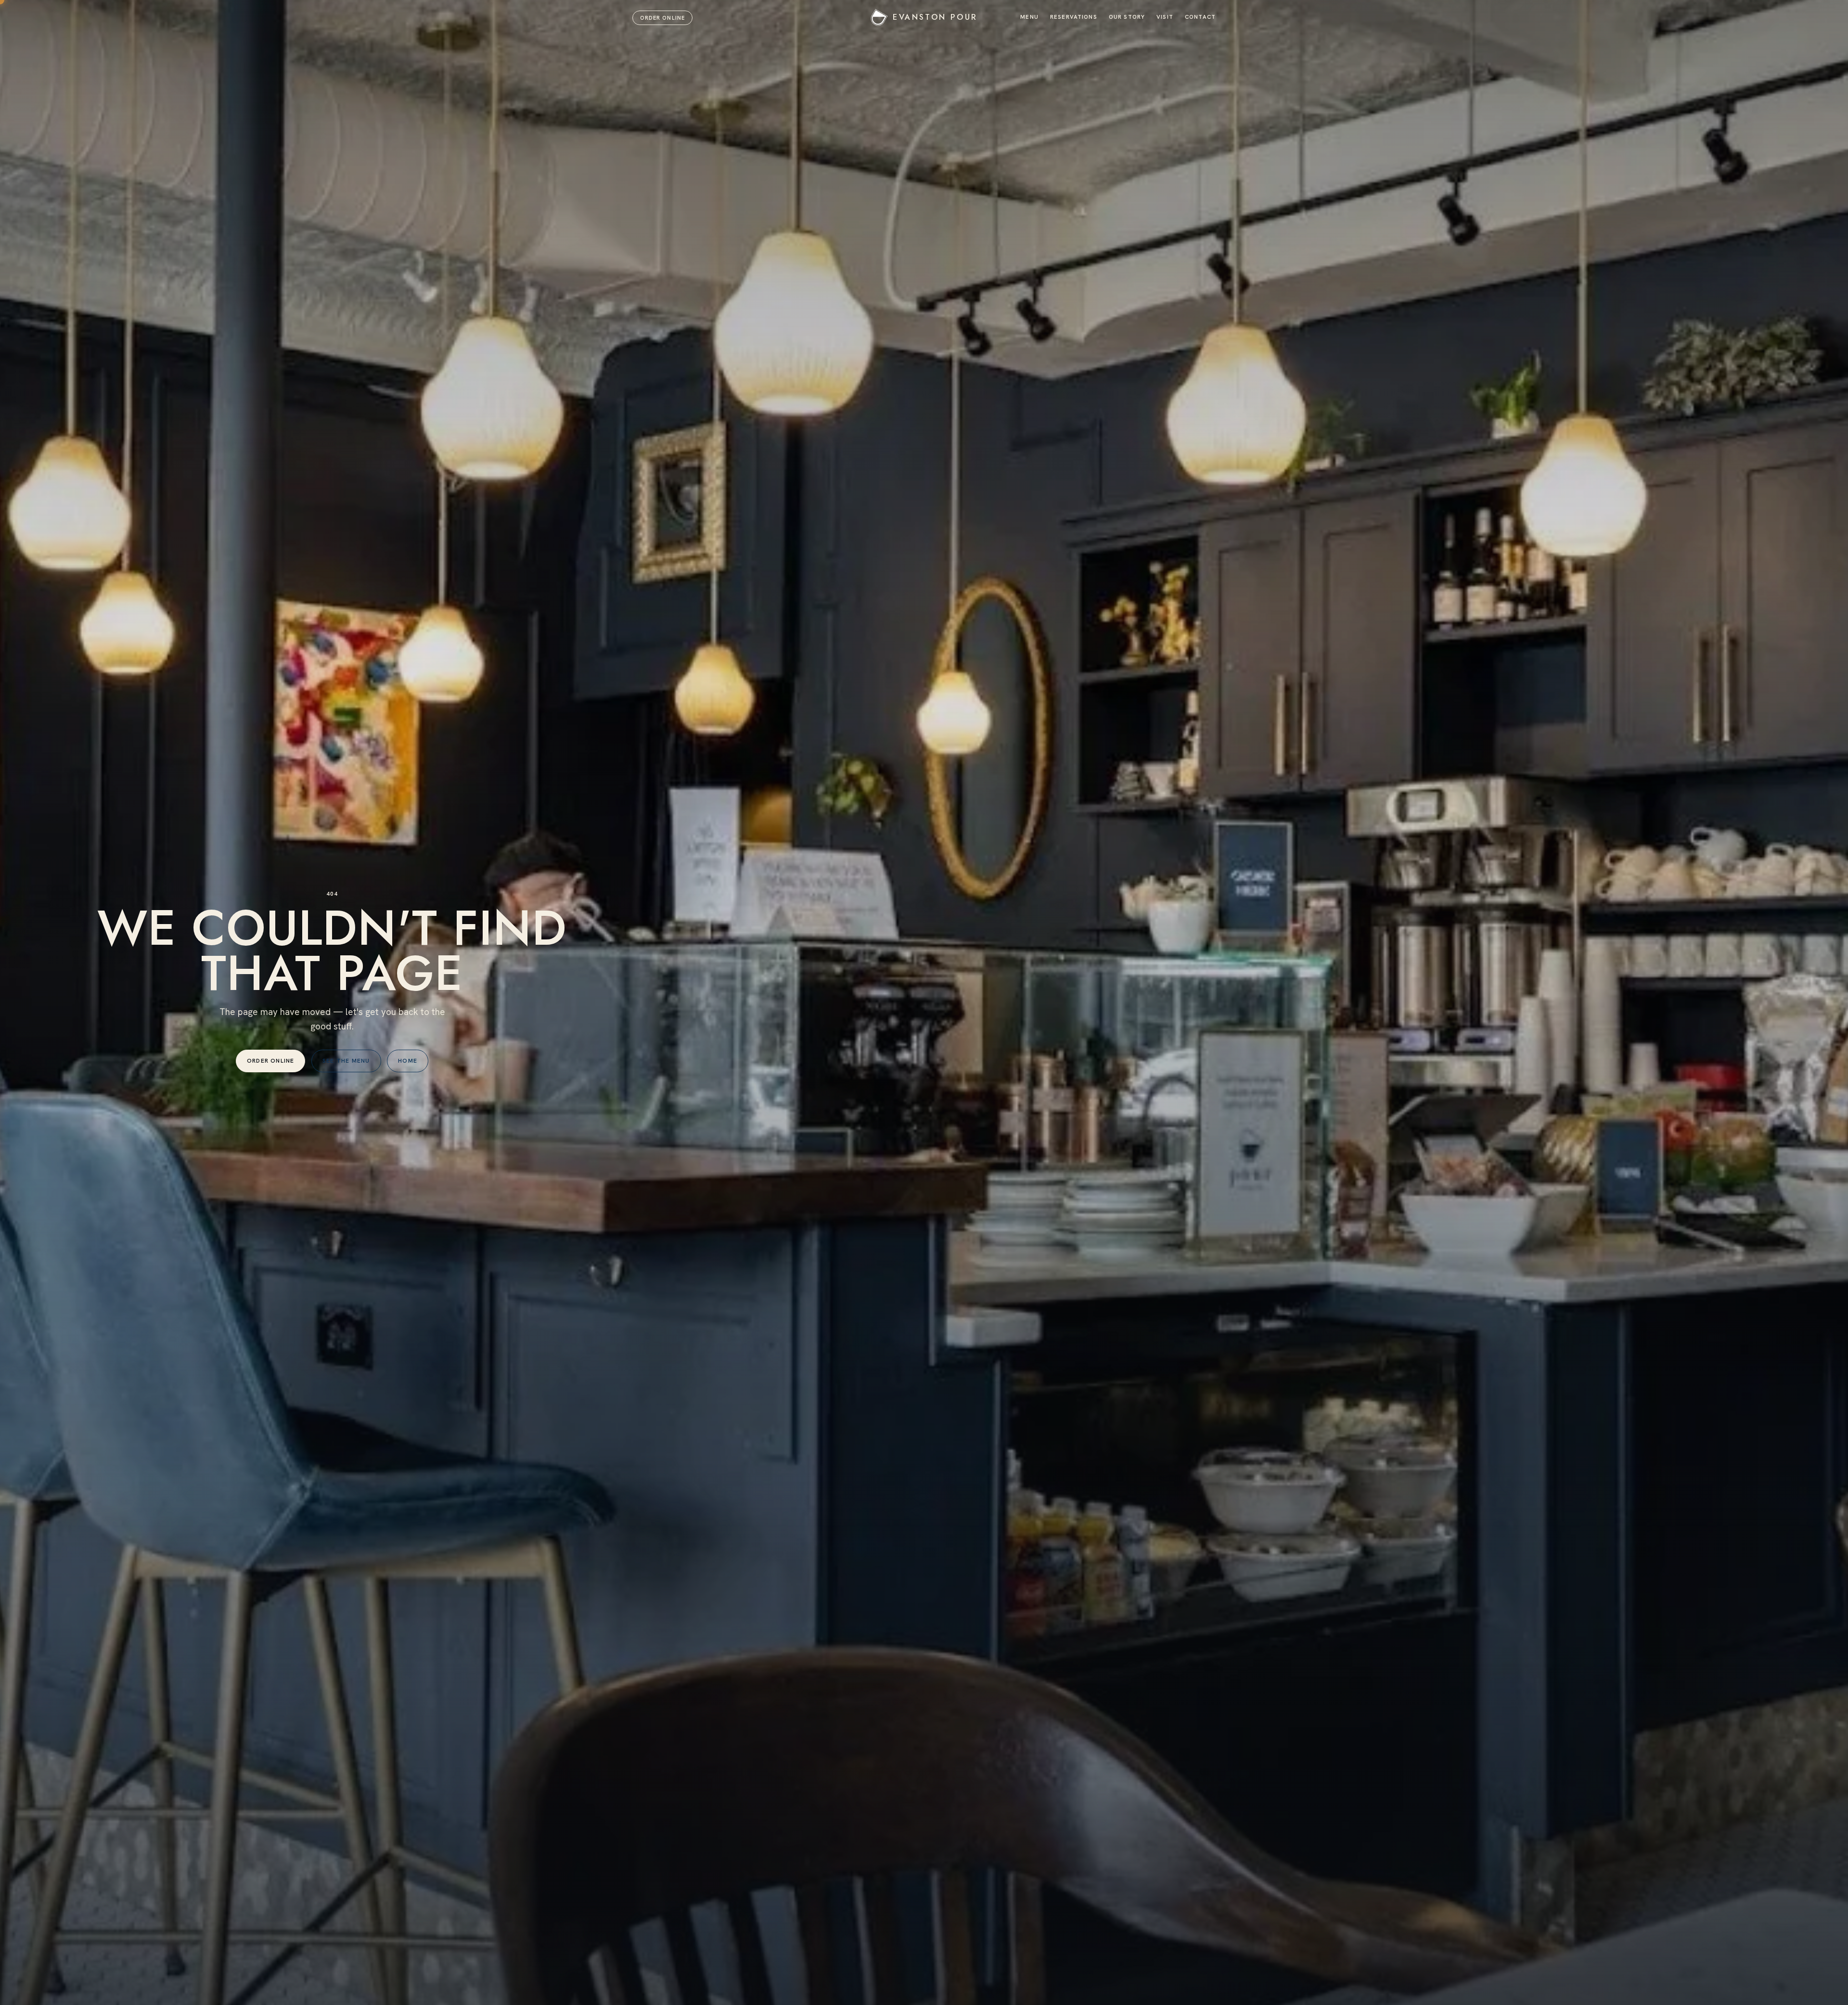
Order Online (662, 18)
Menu (1029, 17)
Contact (1200, 17)
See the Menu (346, 1061)
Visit (1165, 17)
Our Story (1127, 17)
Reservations (1074, 17)
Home (408, 1061)
